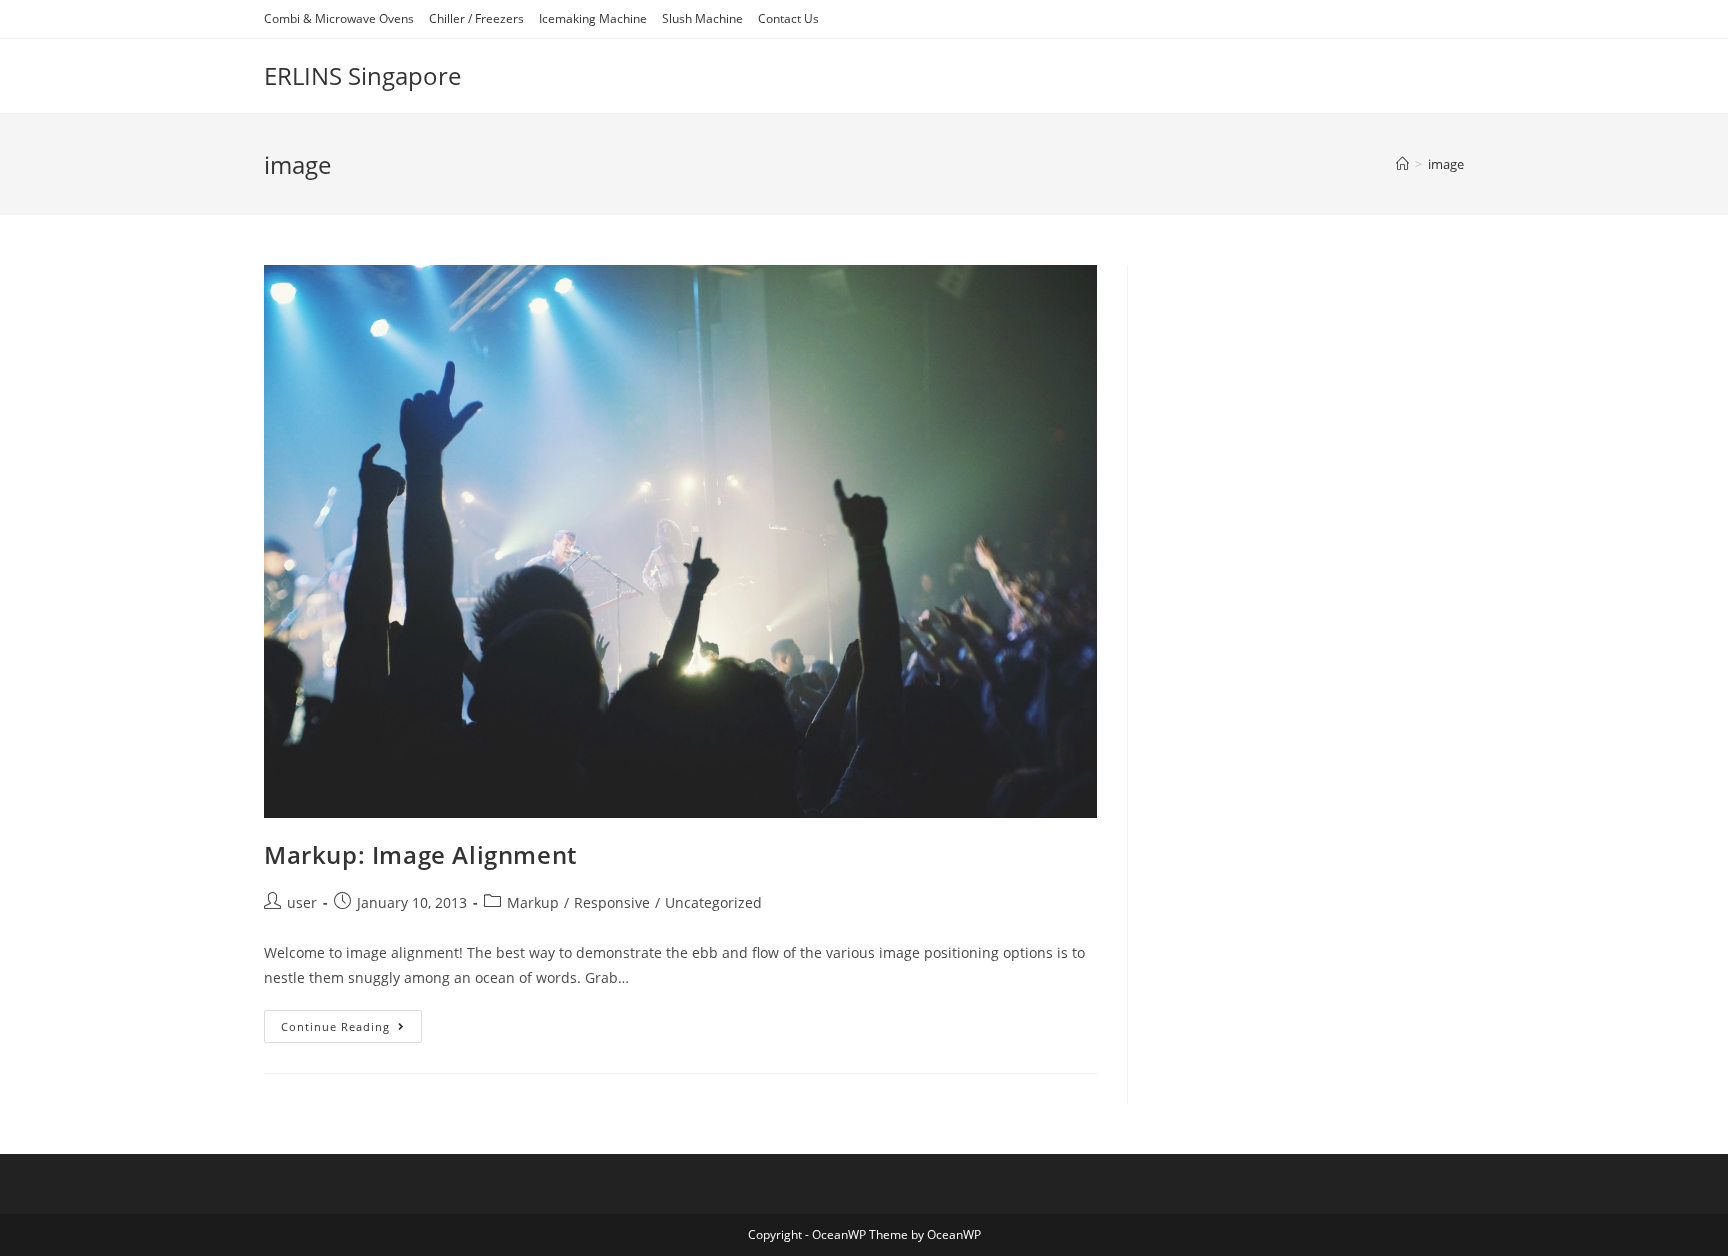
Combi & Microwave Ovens (339, 18)
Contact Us (788, 18)
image (1446, 164)
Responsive (612, 902)
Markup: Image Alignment (420, 854)
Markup (533, 902)
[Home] (1402, 164)
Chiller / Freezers (476, 18)
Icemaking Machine (593, 18)
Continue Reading (351, 1030)
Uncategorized (713, 902)
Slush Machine (702, 18)
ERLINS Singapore (362, 75)
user (302, 902)
